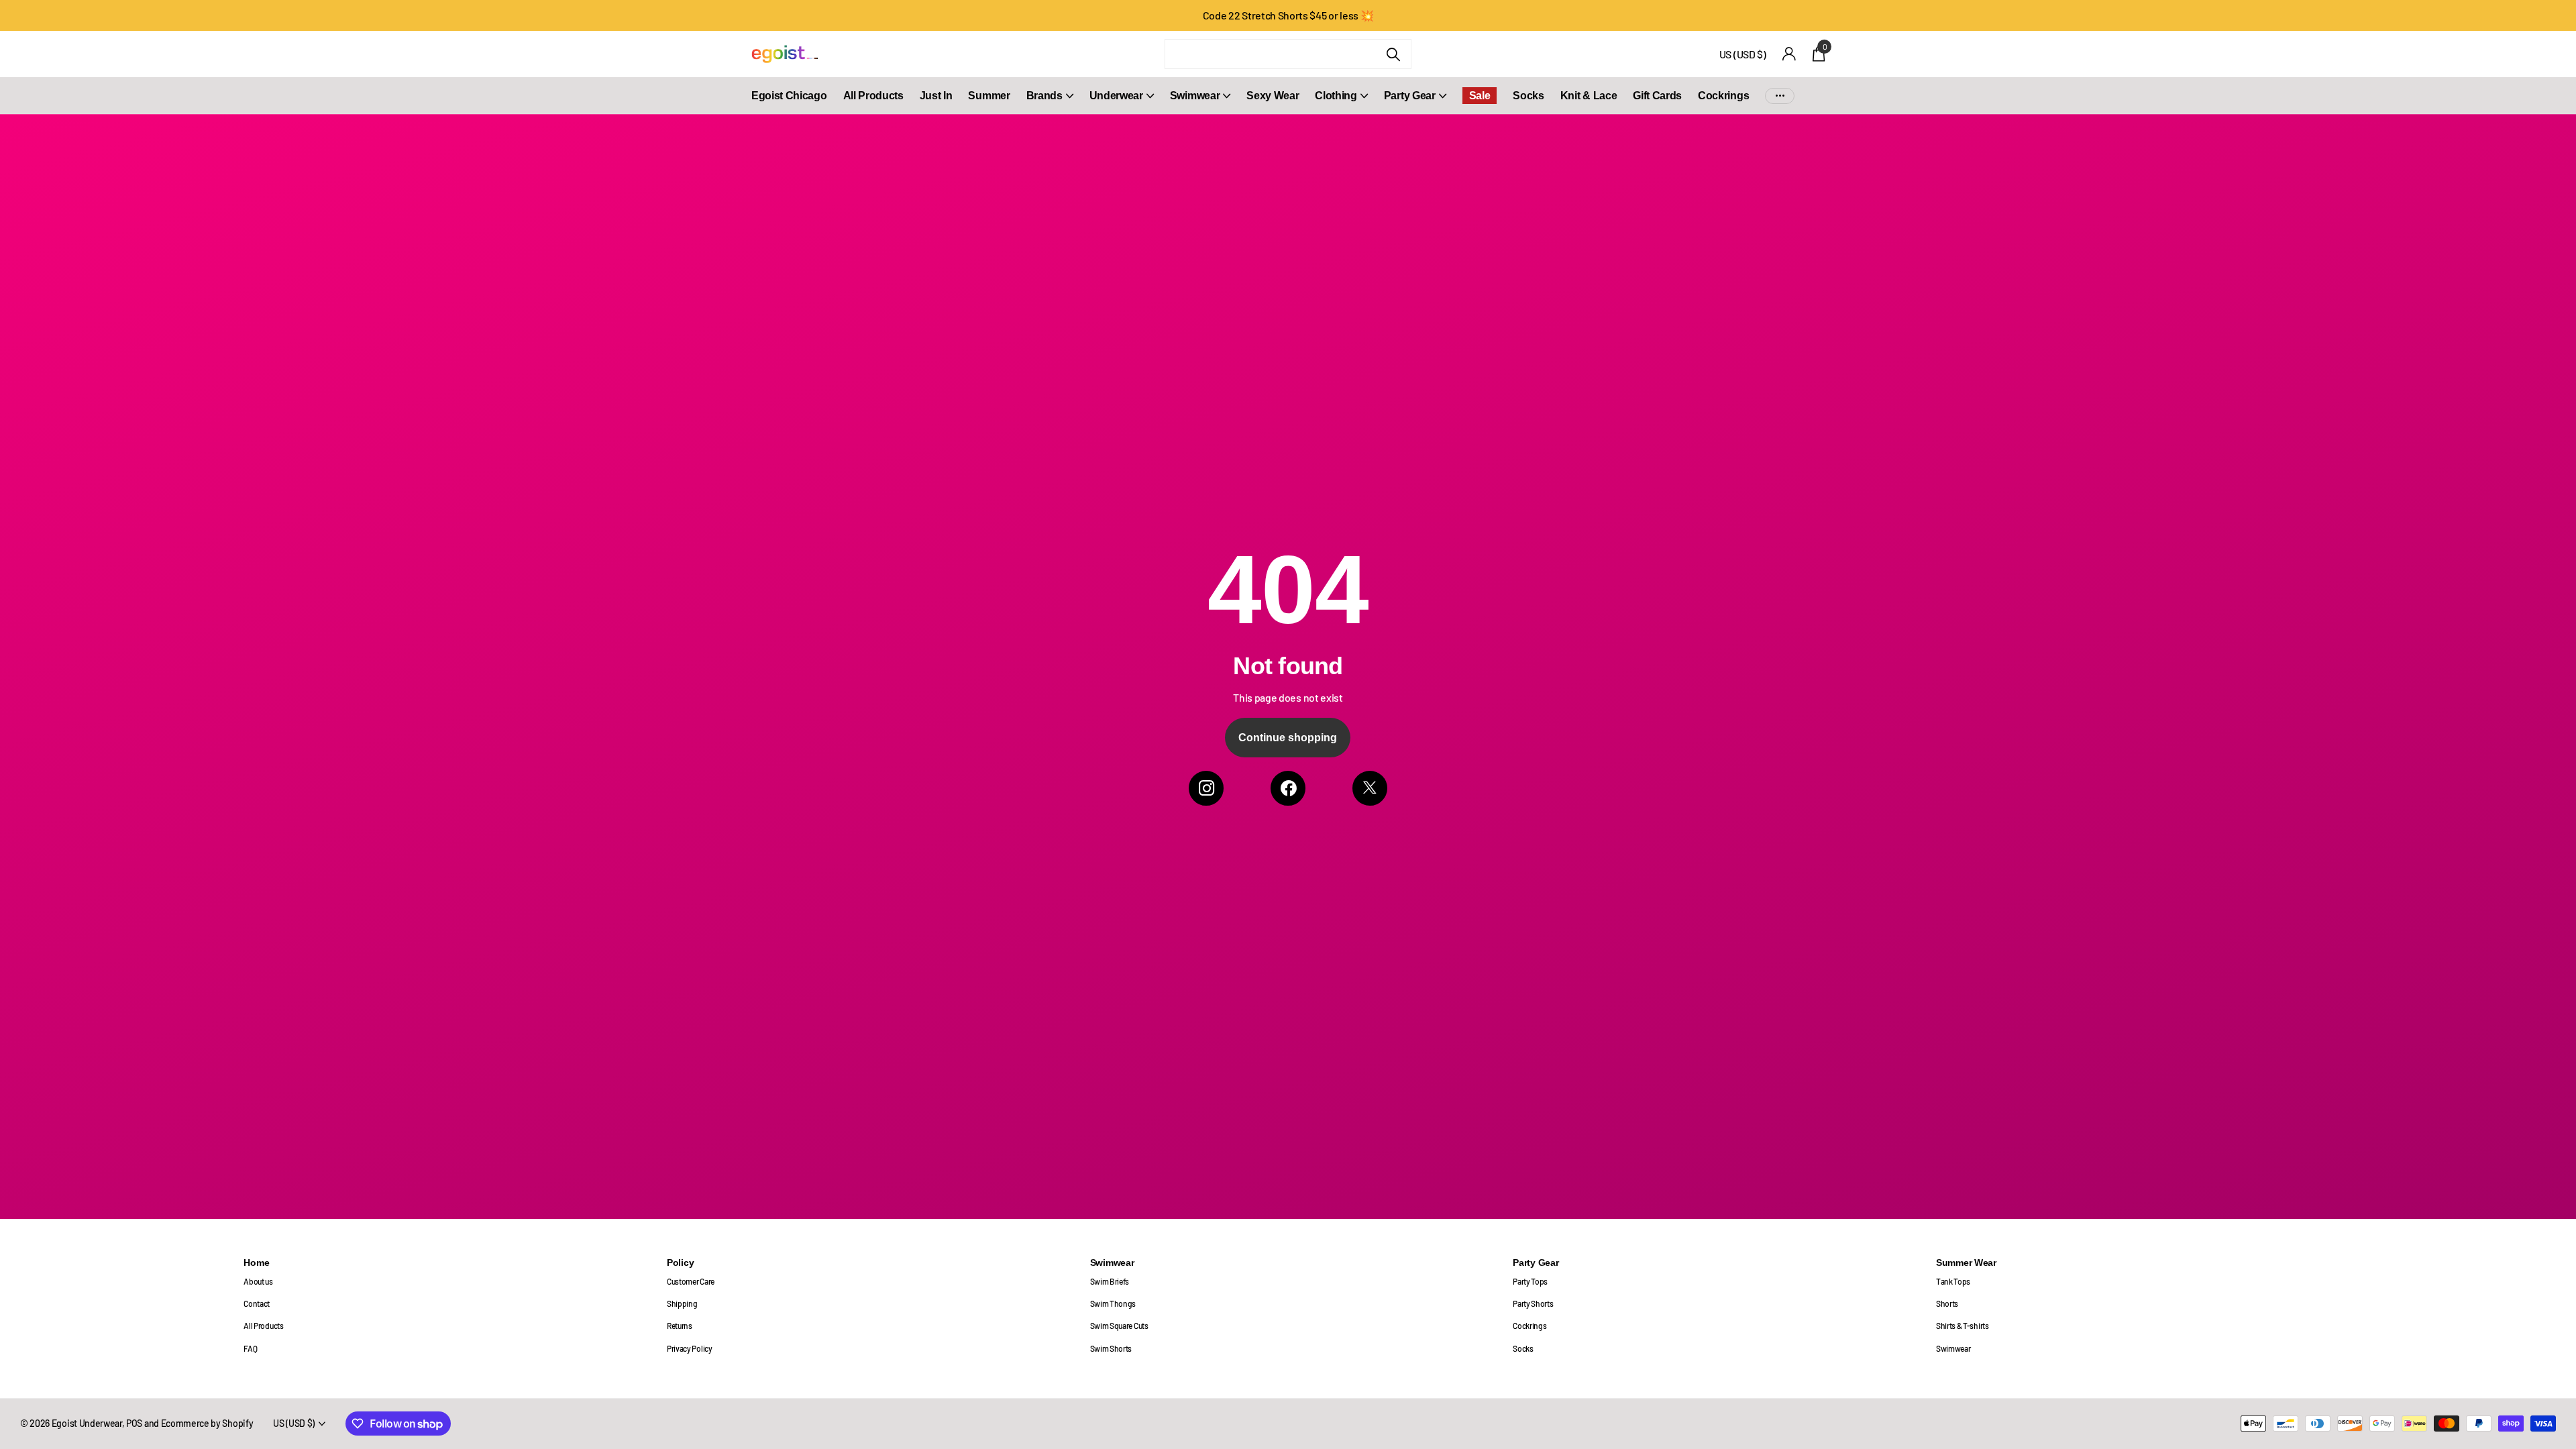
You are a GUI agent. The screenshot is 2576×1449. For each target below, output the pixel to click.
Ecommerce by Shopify (207, 1423)
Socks (1528, 96)
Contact (257, 1303)
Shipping (682, 1303)
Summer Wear (1966, 1263)
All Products (873, 96)
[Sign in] (1789, 54)
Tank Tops (1953, 1281)
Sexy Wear (1273, 96)
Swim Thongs (1113, 1303)
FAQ (250, 1348)
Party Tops (1530, 1281)
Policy (680, 1263)
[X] (1370, 788)
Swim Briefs (1110, 1281)
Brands (1044, 96)
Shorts (1947, 1303)
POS (134, 1423)
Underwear (1116, 96)
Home (256, 1263)
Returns (680, 1326)
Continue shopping (1288, 738)
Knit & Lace (1589, 96)
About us (258, 1281)
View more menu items (1780, 96)
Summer (989, 96)
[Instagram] (1206, 788)
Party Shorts (1533, 1303)
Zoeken (1393, 54)
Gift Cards (1657, 96)
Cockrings (1723, 96)
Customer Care (691, 1281)
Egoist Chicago (789, 96)
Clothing (1336, 96)
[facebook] (1288, 788)
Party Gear (1410, 96)
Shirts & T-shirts (1963, 1326)
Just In (936, 96)
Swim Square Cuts (1119, 1326)
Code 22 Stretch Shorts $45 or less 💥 (1288, 15)
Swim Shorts (1111, 1348)
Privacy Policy (690, 1348)
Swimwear (1195, 96)
